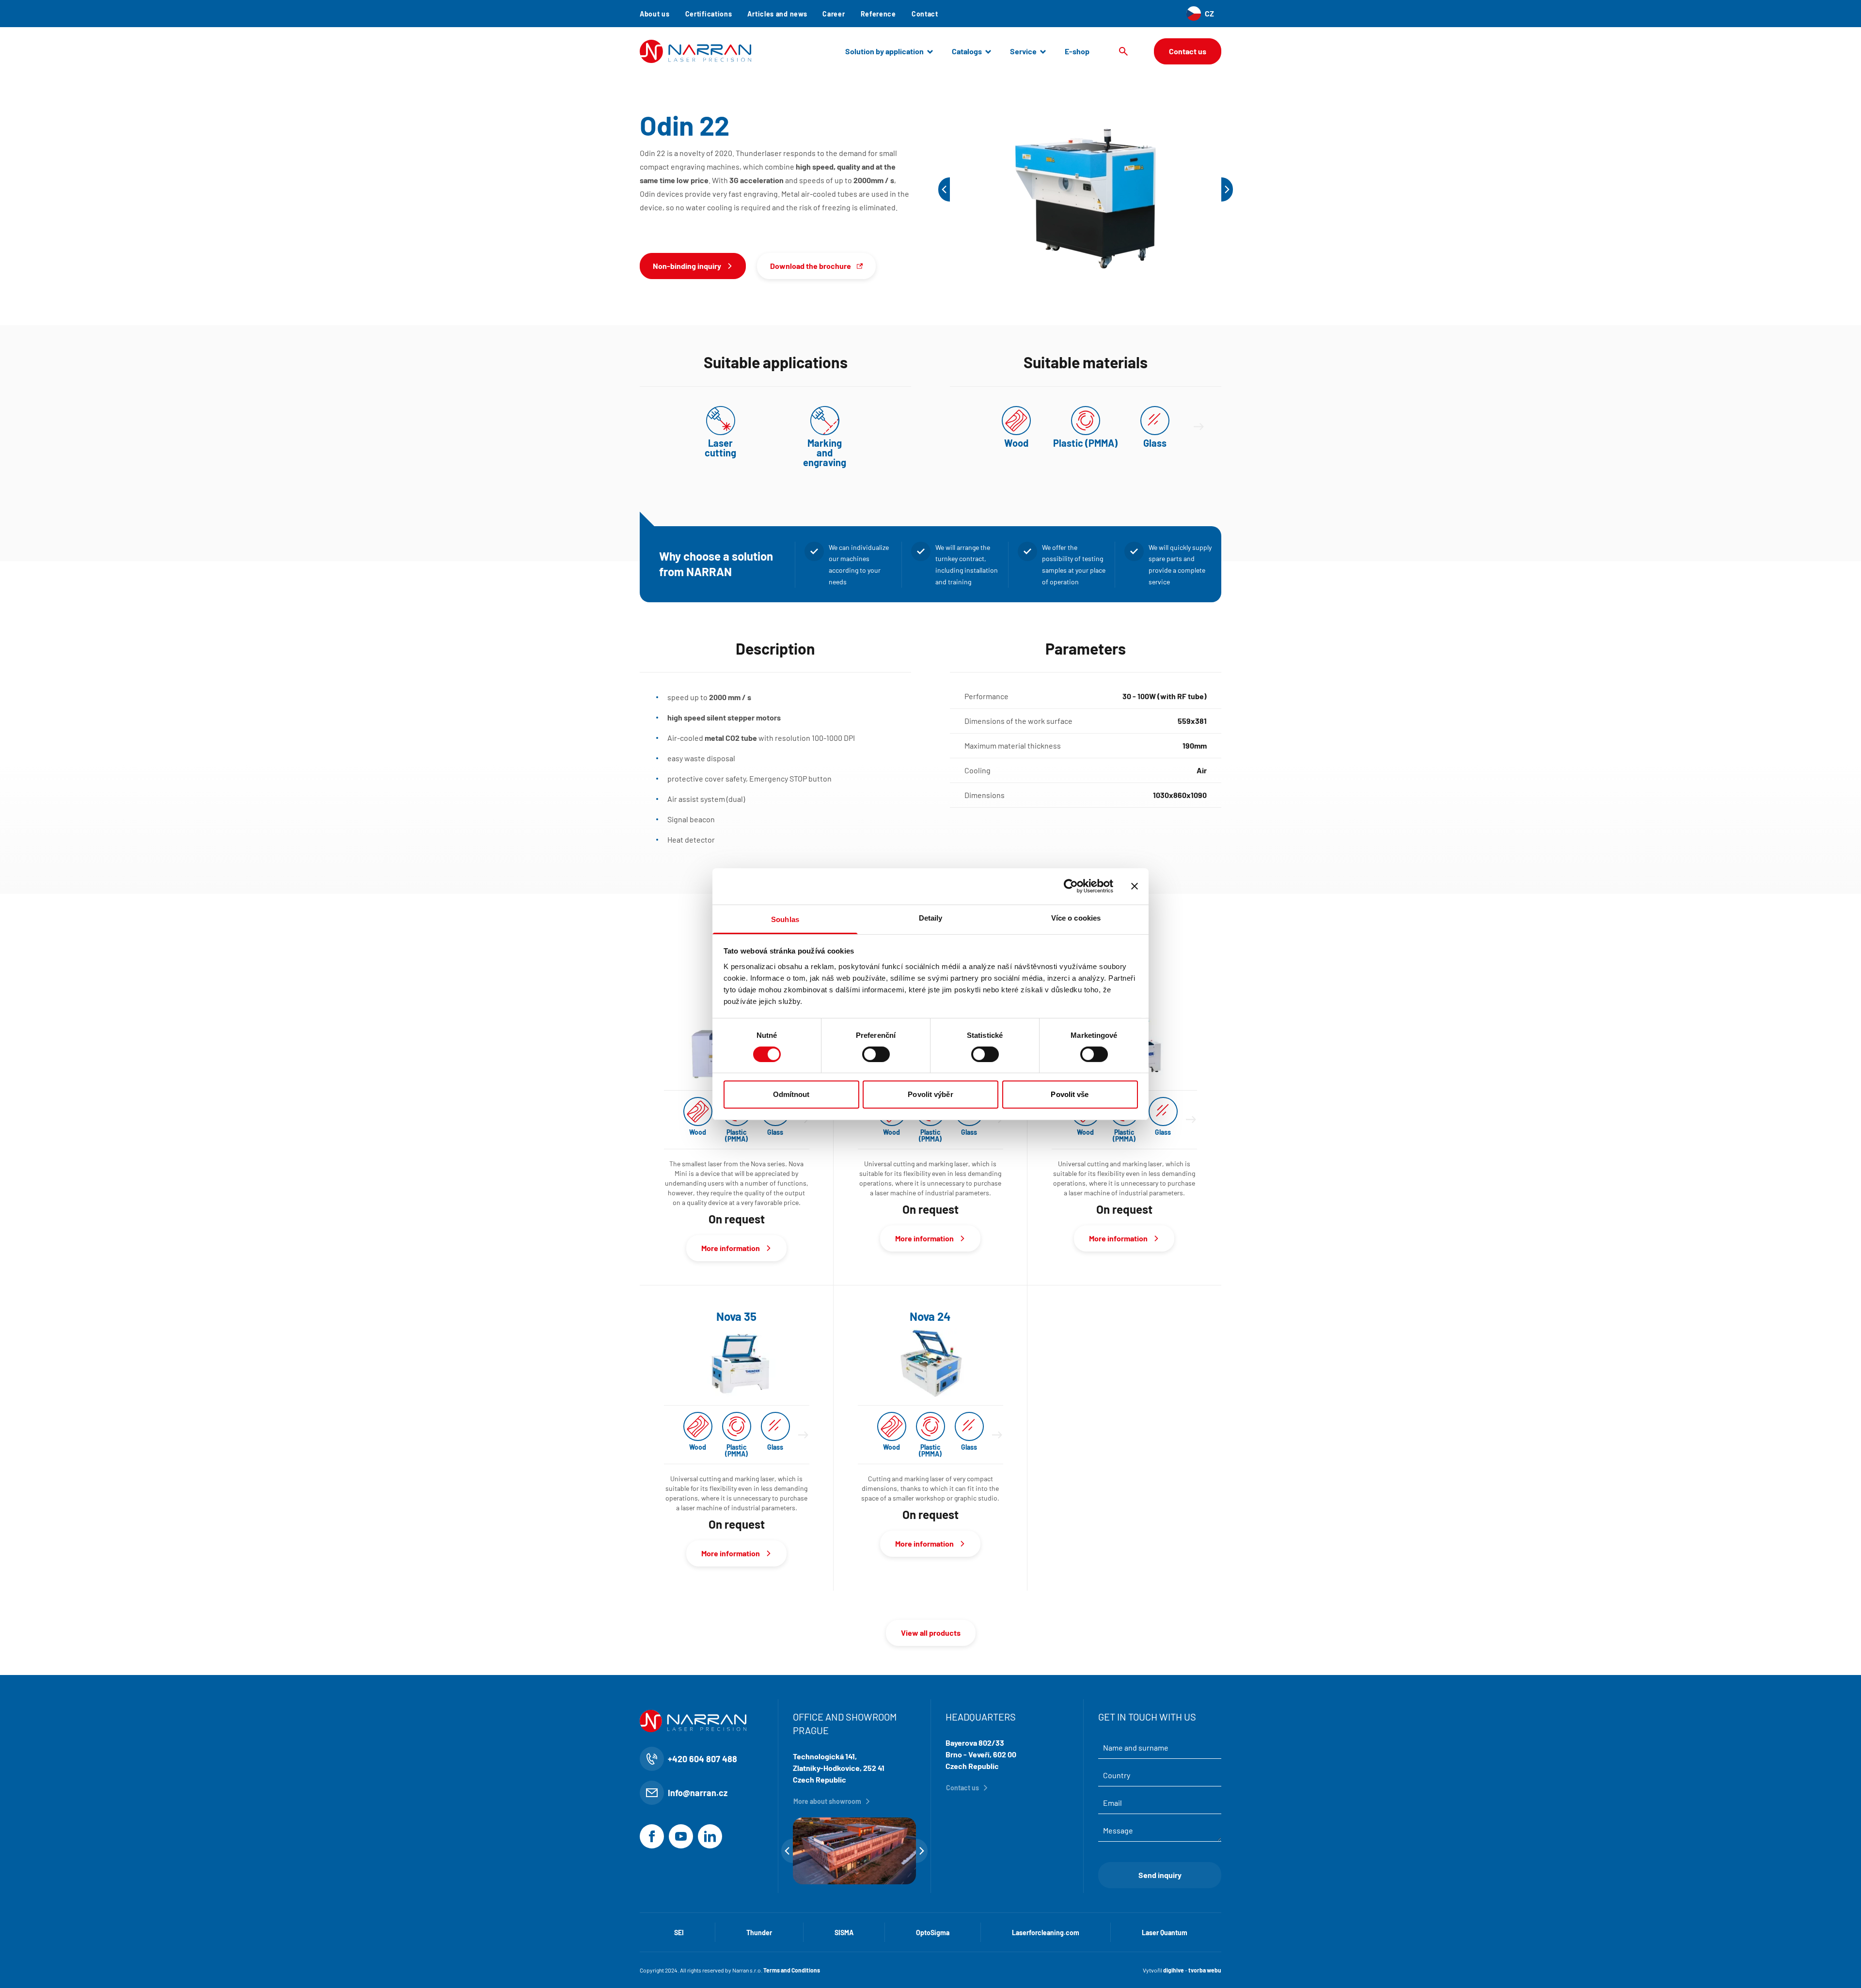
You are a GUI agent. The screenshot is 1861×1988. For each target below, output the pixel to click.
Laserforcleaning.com (1046, 1933)
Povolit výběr (930, 1094)
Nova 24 (930, 1316)
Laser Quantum (1165, 1933)
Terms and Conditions (792, 1970)
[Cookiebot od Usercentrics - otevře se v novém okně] (1071, 886)
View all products (931, 1633)
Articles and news (777, 14)
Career (834, 14)
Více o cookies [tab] (1076, 917)
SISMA (844, 1933)
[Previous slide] (944, 189)
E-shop (1077, 51)
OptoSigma (933, 1933)
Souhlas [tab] (785, 919)
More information (731, 1248)
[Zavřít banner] (1135, 886)
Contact (925, 14)
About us (655, 14)
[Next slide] (1199, 427)
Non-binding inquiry (687, 266)
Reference (878, 14)
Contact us (1188, 51)
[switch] (876, 1054)
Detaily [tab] (931, 917)
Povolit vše (1070, 1094)
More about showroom (827, 1801)
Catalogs (967, 51)
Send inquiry (1160, 1875)
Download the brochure (811, 266)
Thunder (759, 1933)
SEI (679, 1933)
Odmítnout (791, 1094)
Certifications (709, 14)
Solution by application (884, 51)
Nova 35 (736, 1316)
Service (1023, 51)
